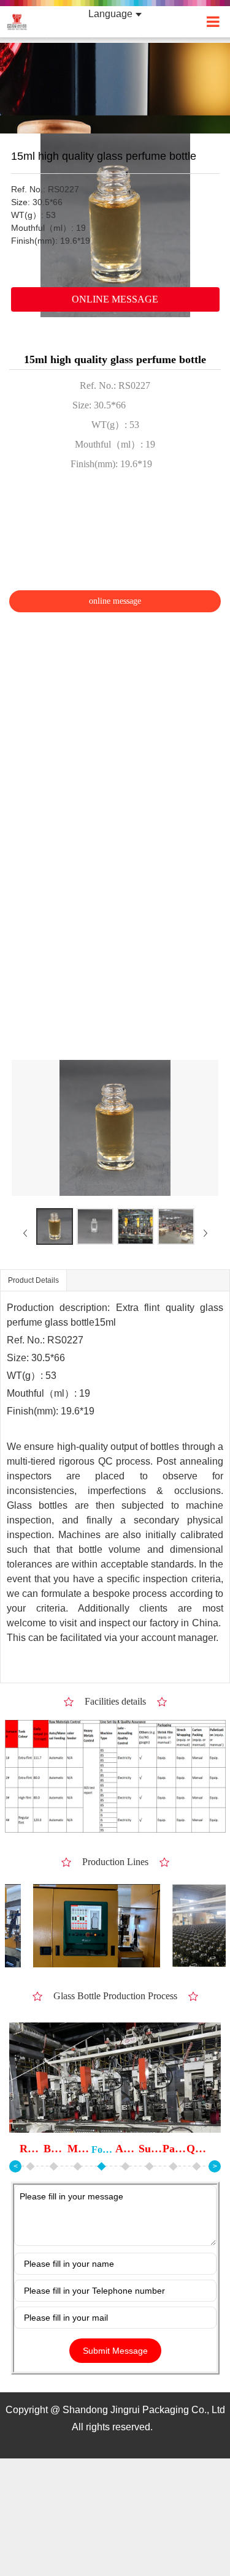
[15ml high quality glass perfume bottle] (55, 1226)
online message (115, 601)
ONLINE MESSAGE (115, 299)
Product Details (33, 1280)
